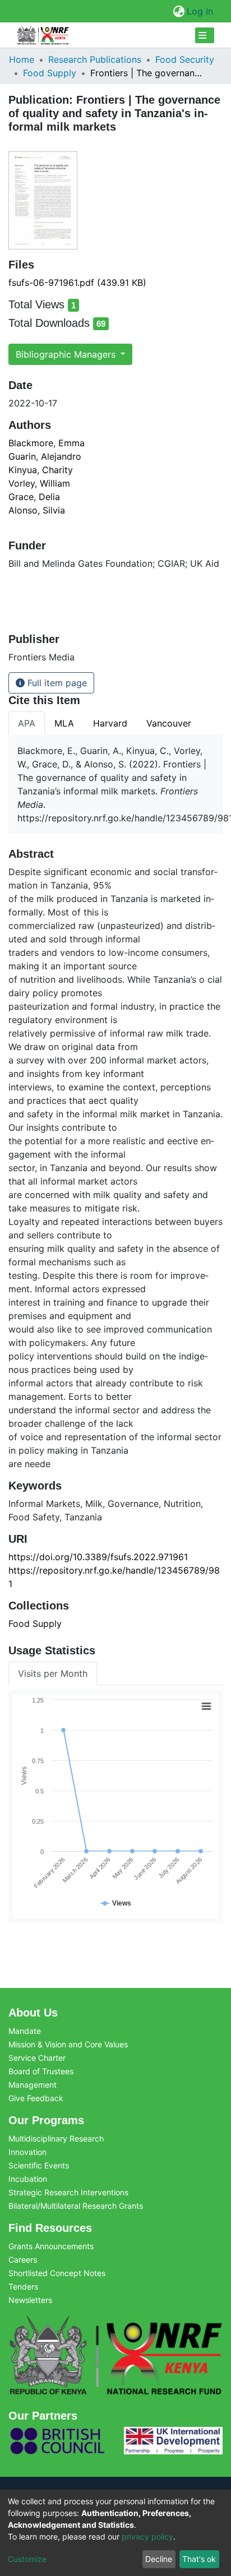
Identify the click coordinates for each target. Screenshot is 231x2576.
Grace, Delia (34, 497)
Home (22, 59)
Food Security (185, 59)
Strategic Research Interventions (68, 2192)
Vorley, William (39, 483)
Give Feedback (36, 2098)
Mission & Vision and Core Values (68, 2044)
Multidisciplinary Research (56, 2138)
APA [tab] (27, 723)
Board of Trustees (41, 2071)
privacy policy (147, 2536)
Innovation (27, 2152)
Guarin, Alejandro (45, 456)
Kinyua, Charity (41, 470)
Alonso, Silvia (37, 510)
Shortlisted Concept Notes (57, 2273)
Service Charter (37, 2058)
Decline (159, 2559)
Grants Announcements (51, 2246)
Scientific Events (39, 2165)
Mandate (25, 2031)
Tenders (23, 2286)
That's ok (199, 2559)
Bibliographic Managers (67, 354)
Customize (27, 2559)
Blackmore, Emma (47, 443)
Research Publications (95, 59)
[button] (179, 11)
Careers (23, 2260)
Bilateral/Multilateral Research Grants (76, 2206)
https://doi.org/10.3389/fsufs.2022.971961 (98, 1557)
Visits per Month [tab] (53, 1673)
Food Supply (50, 73)
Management (33, 2085)
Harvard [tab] (110, 723)
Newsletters (30, 2300)
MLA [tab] (64, 723)
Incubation (28, 2179)
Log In (200, 11)
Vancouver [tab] (169, 723)
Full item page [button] (56, 683)
